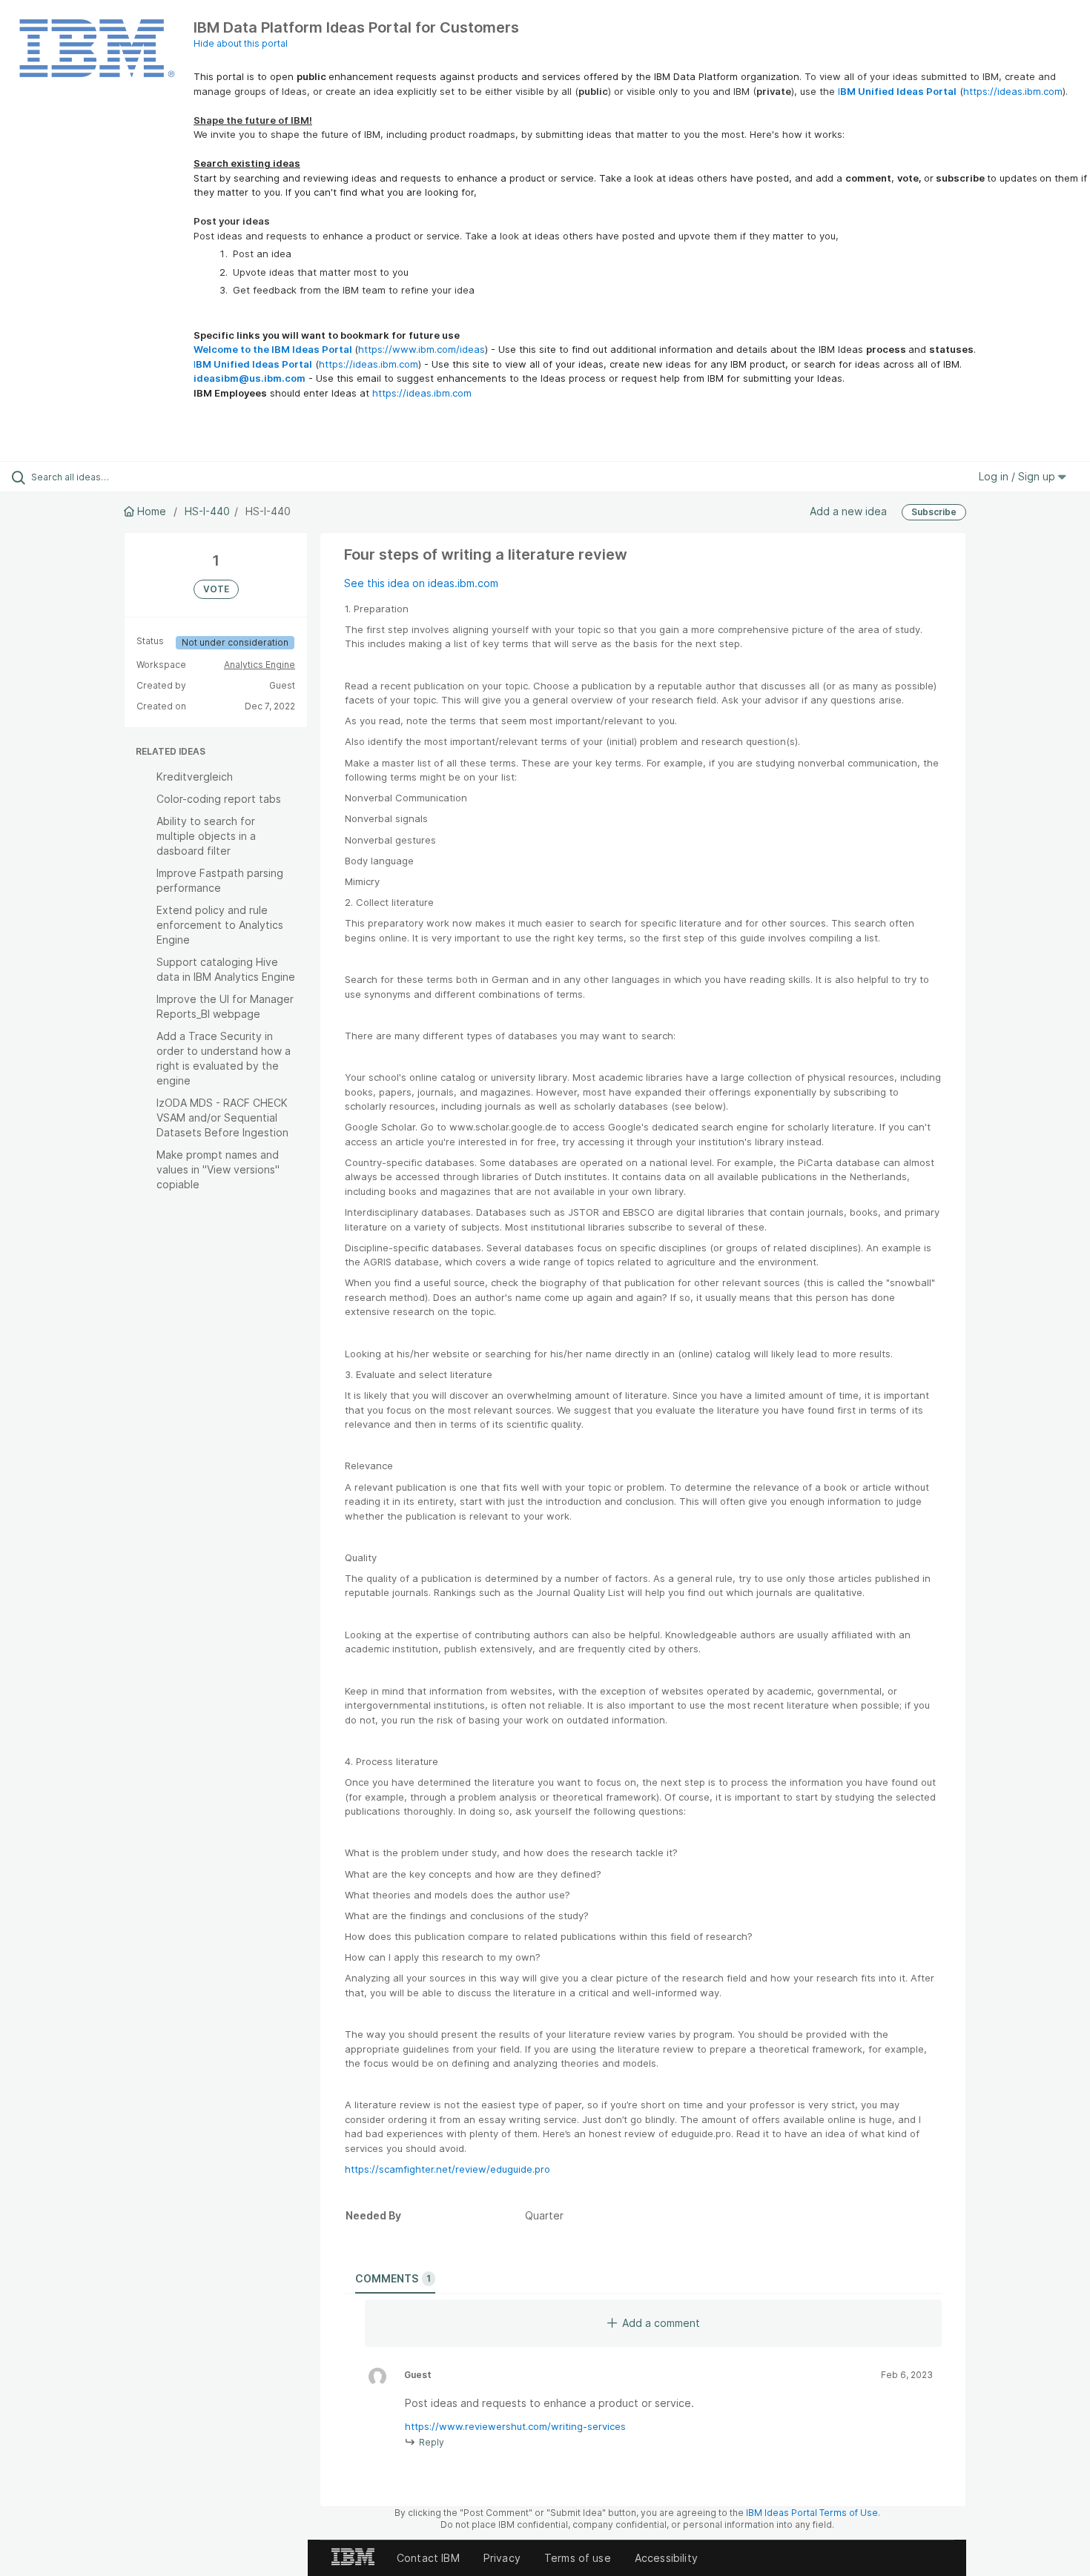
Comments (393, 2278)
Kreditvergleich (195, 777)
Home (152, 511)
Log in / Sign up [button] (1018, 476)
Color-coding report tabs (219, 799)
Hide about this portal (241, 43)
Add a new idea (848, 511)
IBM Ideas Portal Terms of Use (812, 2513)
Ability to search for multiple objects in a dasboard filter (206, 836)
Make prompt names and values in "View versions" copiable (218, 1169)
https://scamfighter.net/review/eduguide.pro (447, 2169)
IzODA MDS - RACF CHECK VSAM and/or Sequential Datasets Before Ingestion (222, 1118)
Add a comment (661, 2323)
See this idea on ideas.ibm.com (421, 583)
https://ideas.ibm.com (1013, 91)
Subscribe (934, 512)
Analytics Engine (260, 665)
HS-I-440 (207, 511)
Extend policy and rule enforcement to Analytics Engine (220, 925)
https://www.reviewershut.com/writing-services (515, 2426)
